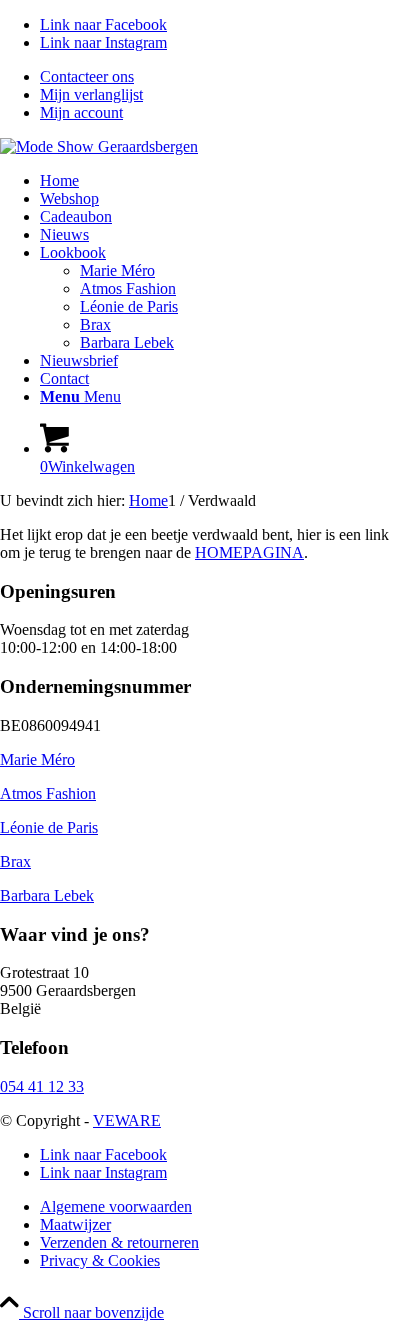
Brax (15, 861)
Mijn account (81, 112)
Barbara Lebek (47, 895)
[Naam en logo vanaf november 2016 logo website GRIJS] (99, 146)
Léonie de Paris (49, 827)
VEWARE (127, 1120)
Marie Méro (37, 759)
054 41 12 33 (42, 1086)
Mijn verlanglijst (91, 94)
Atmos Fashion (48, 793)
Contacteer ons (87, 76)
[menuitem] (226, 77)
